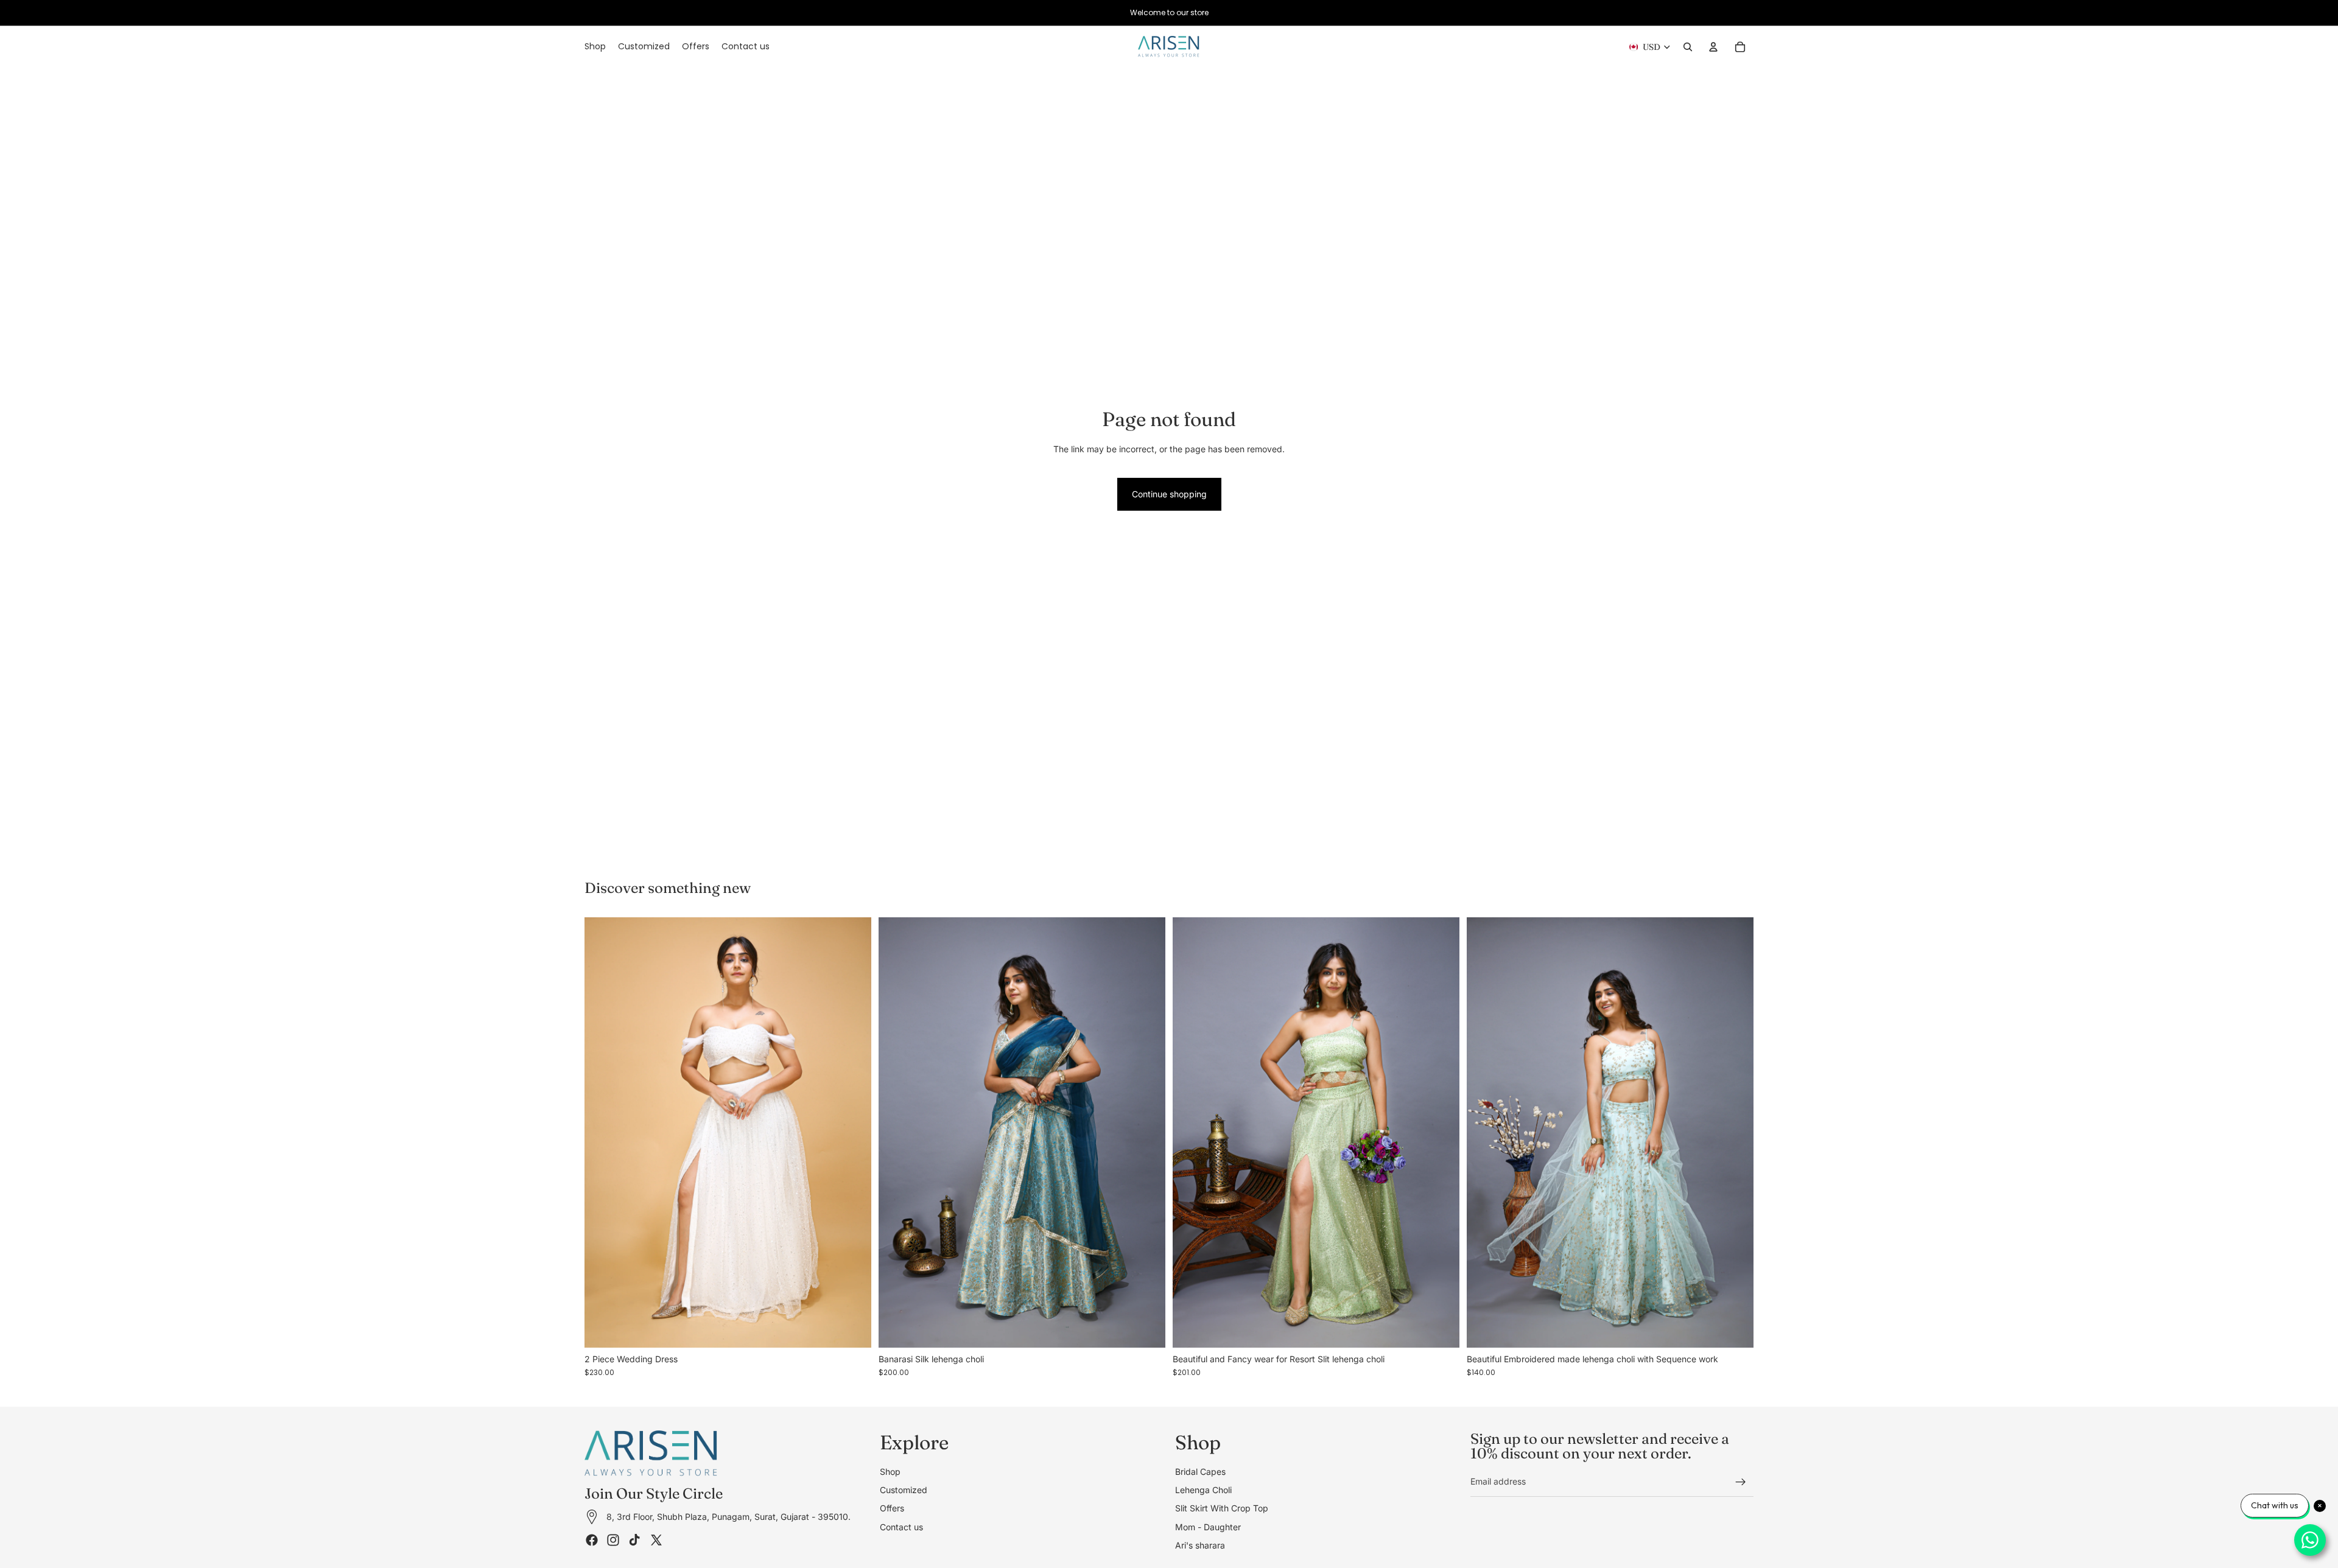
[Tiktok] (634, 1539)
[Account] (1713, 47)
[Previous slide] (603, 1133)
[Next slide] (853, 1133)
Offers (892, 1508)
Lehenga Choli (1203, 1490)
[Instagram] (613, 1539)
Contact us (901, 1526)
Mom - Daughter (1208, 1526)
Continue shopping (1169, 494)
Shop (890, 1471)
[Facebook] (592, 1539)
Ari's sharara (1200, 1545)
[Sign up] (1741, 1482)
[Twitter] (656, 1539)
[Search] (1688, 47)
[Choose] (852, 1329)
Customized (904, 1490)
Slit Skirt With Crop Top (1222, 1508)
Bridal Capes (1200, 1471)
